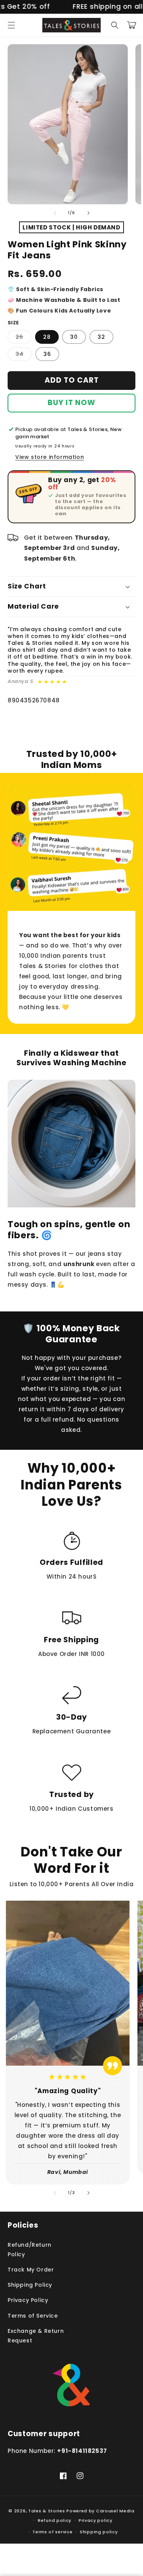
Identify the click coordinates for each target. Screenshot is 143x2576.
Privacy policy (96, 2520)
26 (23, 338)
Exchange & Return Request (36, 2336)
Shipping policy (99, 2532)
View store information (50, 457)
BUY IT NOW (71, 403)
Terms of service (52, 2532)
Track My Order (31, 2270)
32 (101, 337)
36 (47, 354)
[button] (11, 25)
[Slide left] (55, 213)
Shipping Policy (30, 2285)
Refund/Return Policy (30, 2250)
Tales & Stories (47, 2511)
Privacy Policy (28, 2300)
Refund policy (55, 2520)
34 (24, 355)
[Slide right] (88, 213)
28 (47, 337)
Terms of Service (33, 2316)
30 (74, 337)
